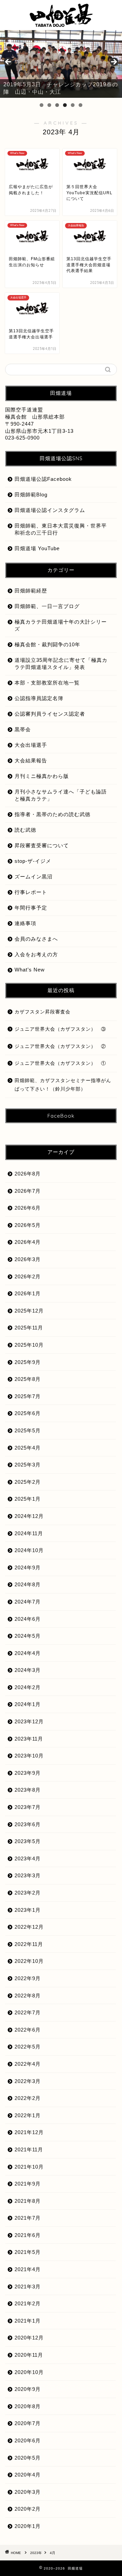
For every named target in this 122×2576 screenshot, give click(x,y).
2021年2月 (28, 2303)
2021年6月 (28, 2235)
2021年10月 (29, 2167)
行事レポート (31, 892)
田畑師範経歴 (31, 591)
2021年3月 (28, 2287)
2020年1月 (28, 2526)
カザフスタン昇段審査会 (43, 1012)
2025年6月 (28, 1413)
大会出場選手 (31, 745)
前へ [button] (8, 62)
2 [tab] (49, 105)
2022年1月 (28, 2115)
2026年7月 (28, 1191)
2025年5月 (28, 1430)
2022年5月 (28, 2047)
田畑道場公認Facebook (43, 479)
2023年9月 (28, 1773)
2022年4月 (28, 2064)
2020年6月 (28, 2440)
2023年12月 (29, 1721)
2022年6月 (28, 2030)
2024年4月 (28, 1653)
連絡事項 (25, 923)
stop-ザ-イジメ (33, 861)
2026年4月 (28, 1242)
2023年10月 (29, 1756)
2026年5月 (28, 1225)
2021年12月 (29, 2132)
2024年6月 (28, 1619)
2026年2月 (28, 1276)
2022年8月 (28, 1996)
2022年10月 (29, 1961)
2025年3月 (28, 1465)
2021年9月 (28, 2184)
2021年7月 (28, 2218)
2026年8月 (28, 1174)
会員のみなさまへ (36, 939)
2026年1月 (28, 1293)
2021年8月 (28, 2201)
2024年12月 (29, 1516)
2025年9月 (28, 1362)
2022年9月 (28, 1978)
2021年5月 (28, 2252)
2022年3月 (28, 2081)
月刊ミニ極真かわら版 (42, 776)
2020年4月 (28, 2475)
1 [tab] (42, 105)
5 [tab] (73, 105)
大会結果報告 (31, 760)
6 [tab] (80, 105)
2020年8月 (28, 2406)
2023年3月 (28, 1875)
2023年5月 (28, 1841)
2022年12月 (29, 1927)
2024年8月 (28, 1584)
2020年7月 (28, 2423)
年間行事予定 (31, 908)
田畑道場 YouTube (37, 548)
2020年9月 (28, 2389)
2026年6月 (28, 1208)
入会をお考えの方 (36, 954)
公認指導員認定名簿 (39, 698)
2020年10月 (29, 2372)
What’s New (30, 970)
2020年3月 (28, 2492)
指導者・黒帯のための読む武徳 (53, 814)
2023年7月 (28, 1807)
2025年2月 (28, 1482)
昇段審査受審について (42, 845)
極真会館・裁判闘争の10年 (47, 644)
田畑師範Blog (31, 495)
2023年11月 (29, 1739)
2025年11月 (29, 1328)
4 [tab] (65, 105)
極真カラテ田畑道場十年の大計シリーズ (61, 625)
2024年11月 (29, 1533)
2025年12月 (29, 1311)
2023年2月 (28, 1893)
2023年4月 (28, 1858)
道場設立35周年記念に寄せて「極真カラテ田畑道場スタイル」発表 (61, 664)
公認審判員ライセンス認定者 (50, 714)
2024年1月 (28, 1704)
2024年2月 (28, 1687)
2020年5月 (28, 2458)
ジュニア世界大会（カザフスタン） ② (60, 1046)
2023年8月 (28, 1790)
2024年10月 (29, 1550)
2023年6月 (28, 1824)
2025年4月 (28, 1448)
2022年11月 (29, 1944)
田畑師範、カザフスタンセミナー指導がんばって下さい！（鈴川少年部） (63, 1085)
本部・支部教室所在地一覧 (47, 683)
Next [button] (114, 62)
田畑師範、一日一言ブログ (47, 606)
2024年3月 (28, 1670)
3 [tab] (57, 105)
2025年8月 (28, 1379)
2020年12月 (29, 2338)
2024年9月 (28, 1567)
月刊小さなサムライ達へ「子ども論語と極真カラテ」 (61, 795)
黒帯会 (23, 729)
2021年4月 (28, 2269)
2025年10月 (29, 1345)
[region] (61, 64)
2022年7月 (28, 2012)
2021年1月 (28, 2321)
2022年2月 (28, 2098)
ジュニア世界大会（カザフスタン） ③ (60, 1029)
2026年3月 (28, 1259)
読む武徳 (25, 830)
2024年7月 (28, 1602)
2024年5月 (28, 1636)
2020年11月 (29, 2355)
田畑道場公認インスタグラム (50, 510)
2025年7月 (28, 1396)
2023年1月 (28, 1910)
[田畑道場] (61, 23)
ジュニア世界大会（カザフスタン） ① (60, 1063)
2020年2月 (28, 2509)
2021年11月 (29, 2149)
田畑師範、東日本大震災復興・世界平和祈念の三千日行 (61, 529)
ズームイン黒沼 (34, 877)
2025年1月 (28, 1499)
